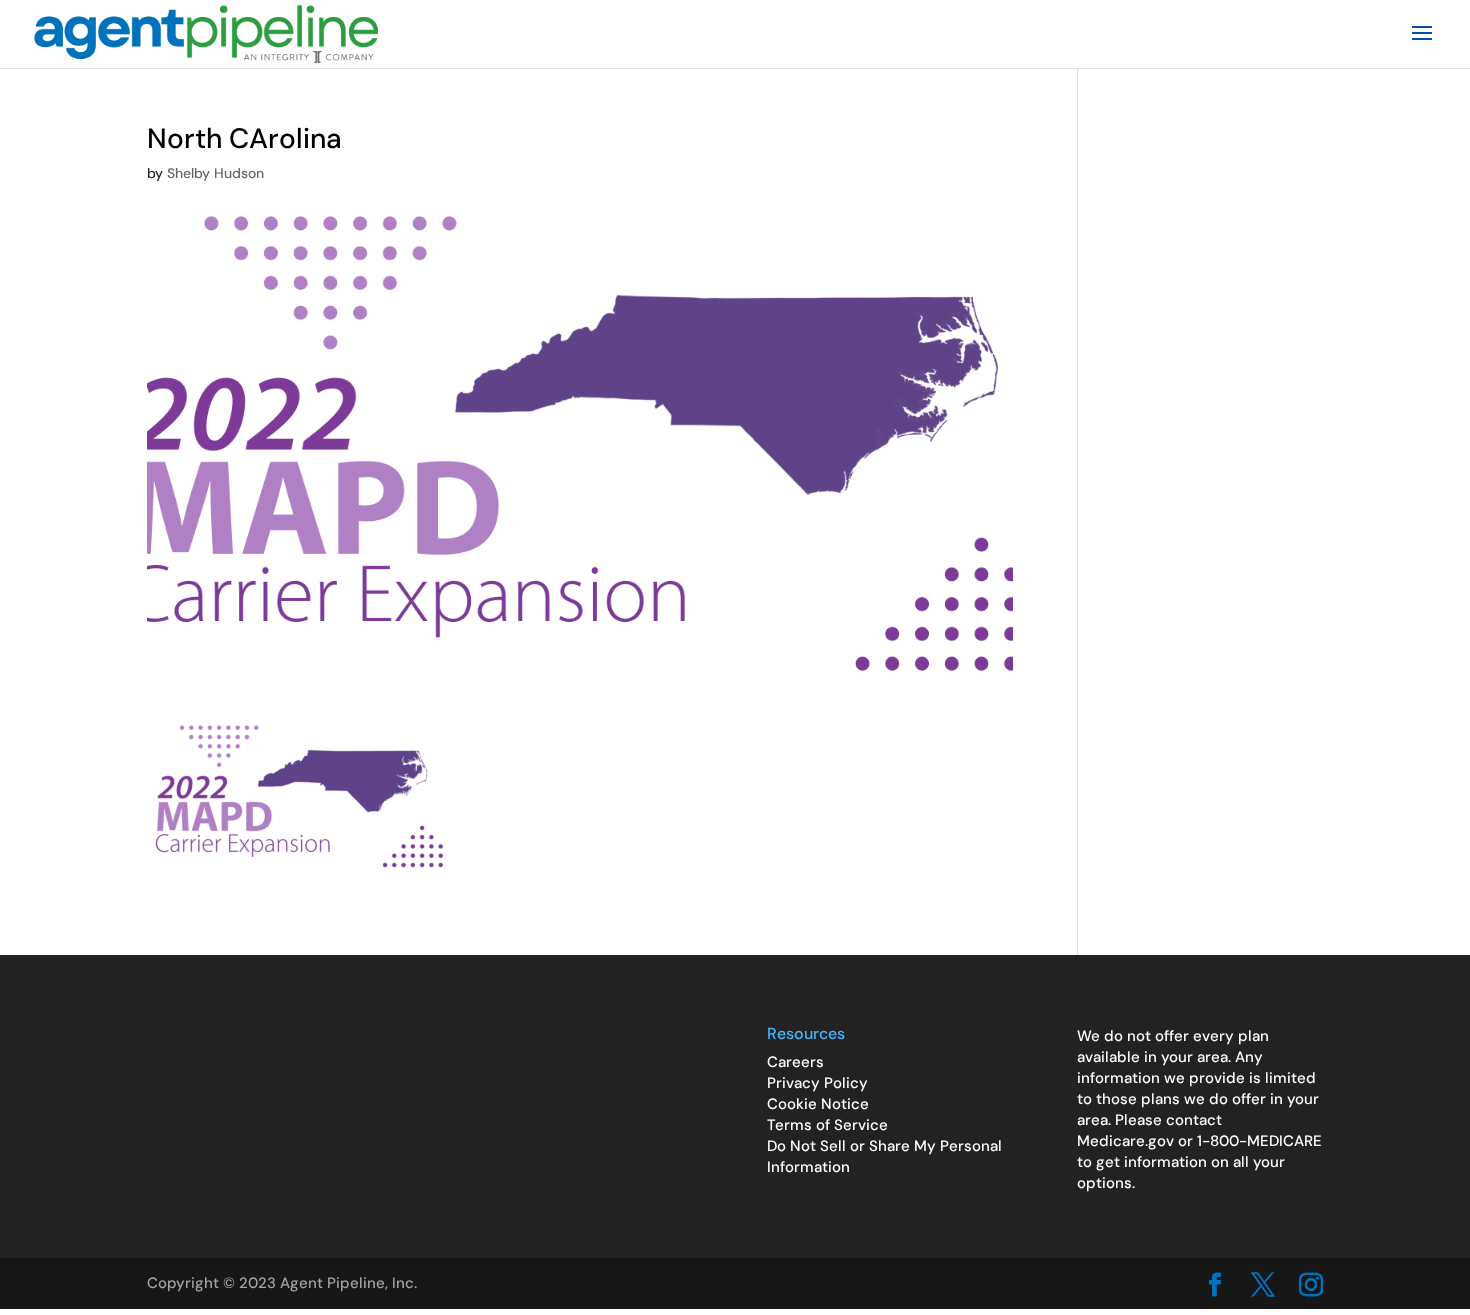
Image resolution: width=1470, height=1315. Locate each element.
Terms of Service (827, 1125)
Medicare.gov (1125, 1141)
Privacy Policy (817, 1083)
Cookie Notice (818, 1104)
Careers (795, 1062)
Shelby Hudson (215, 173)
